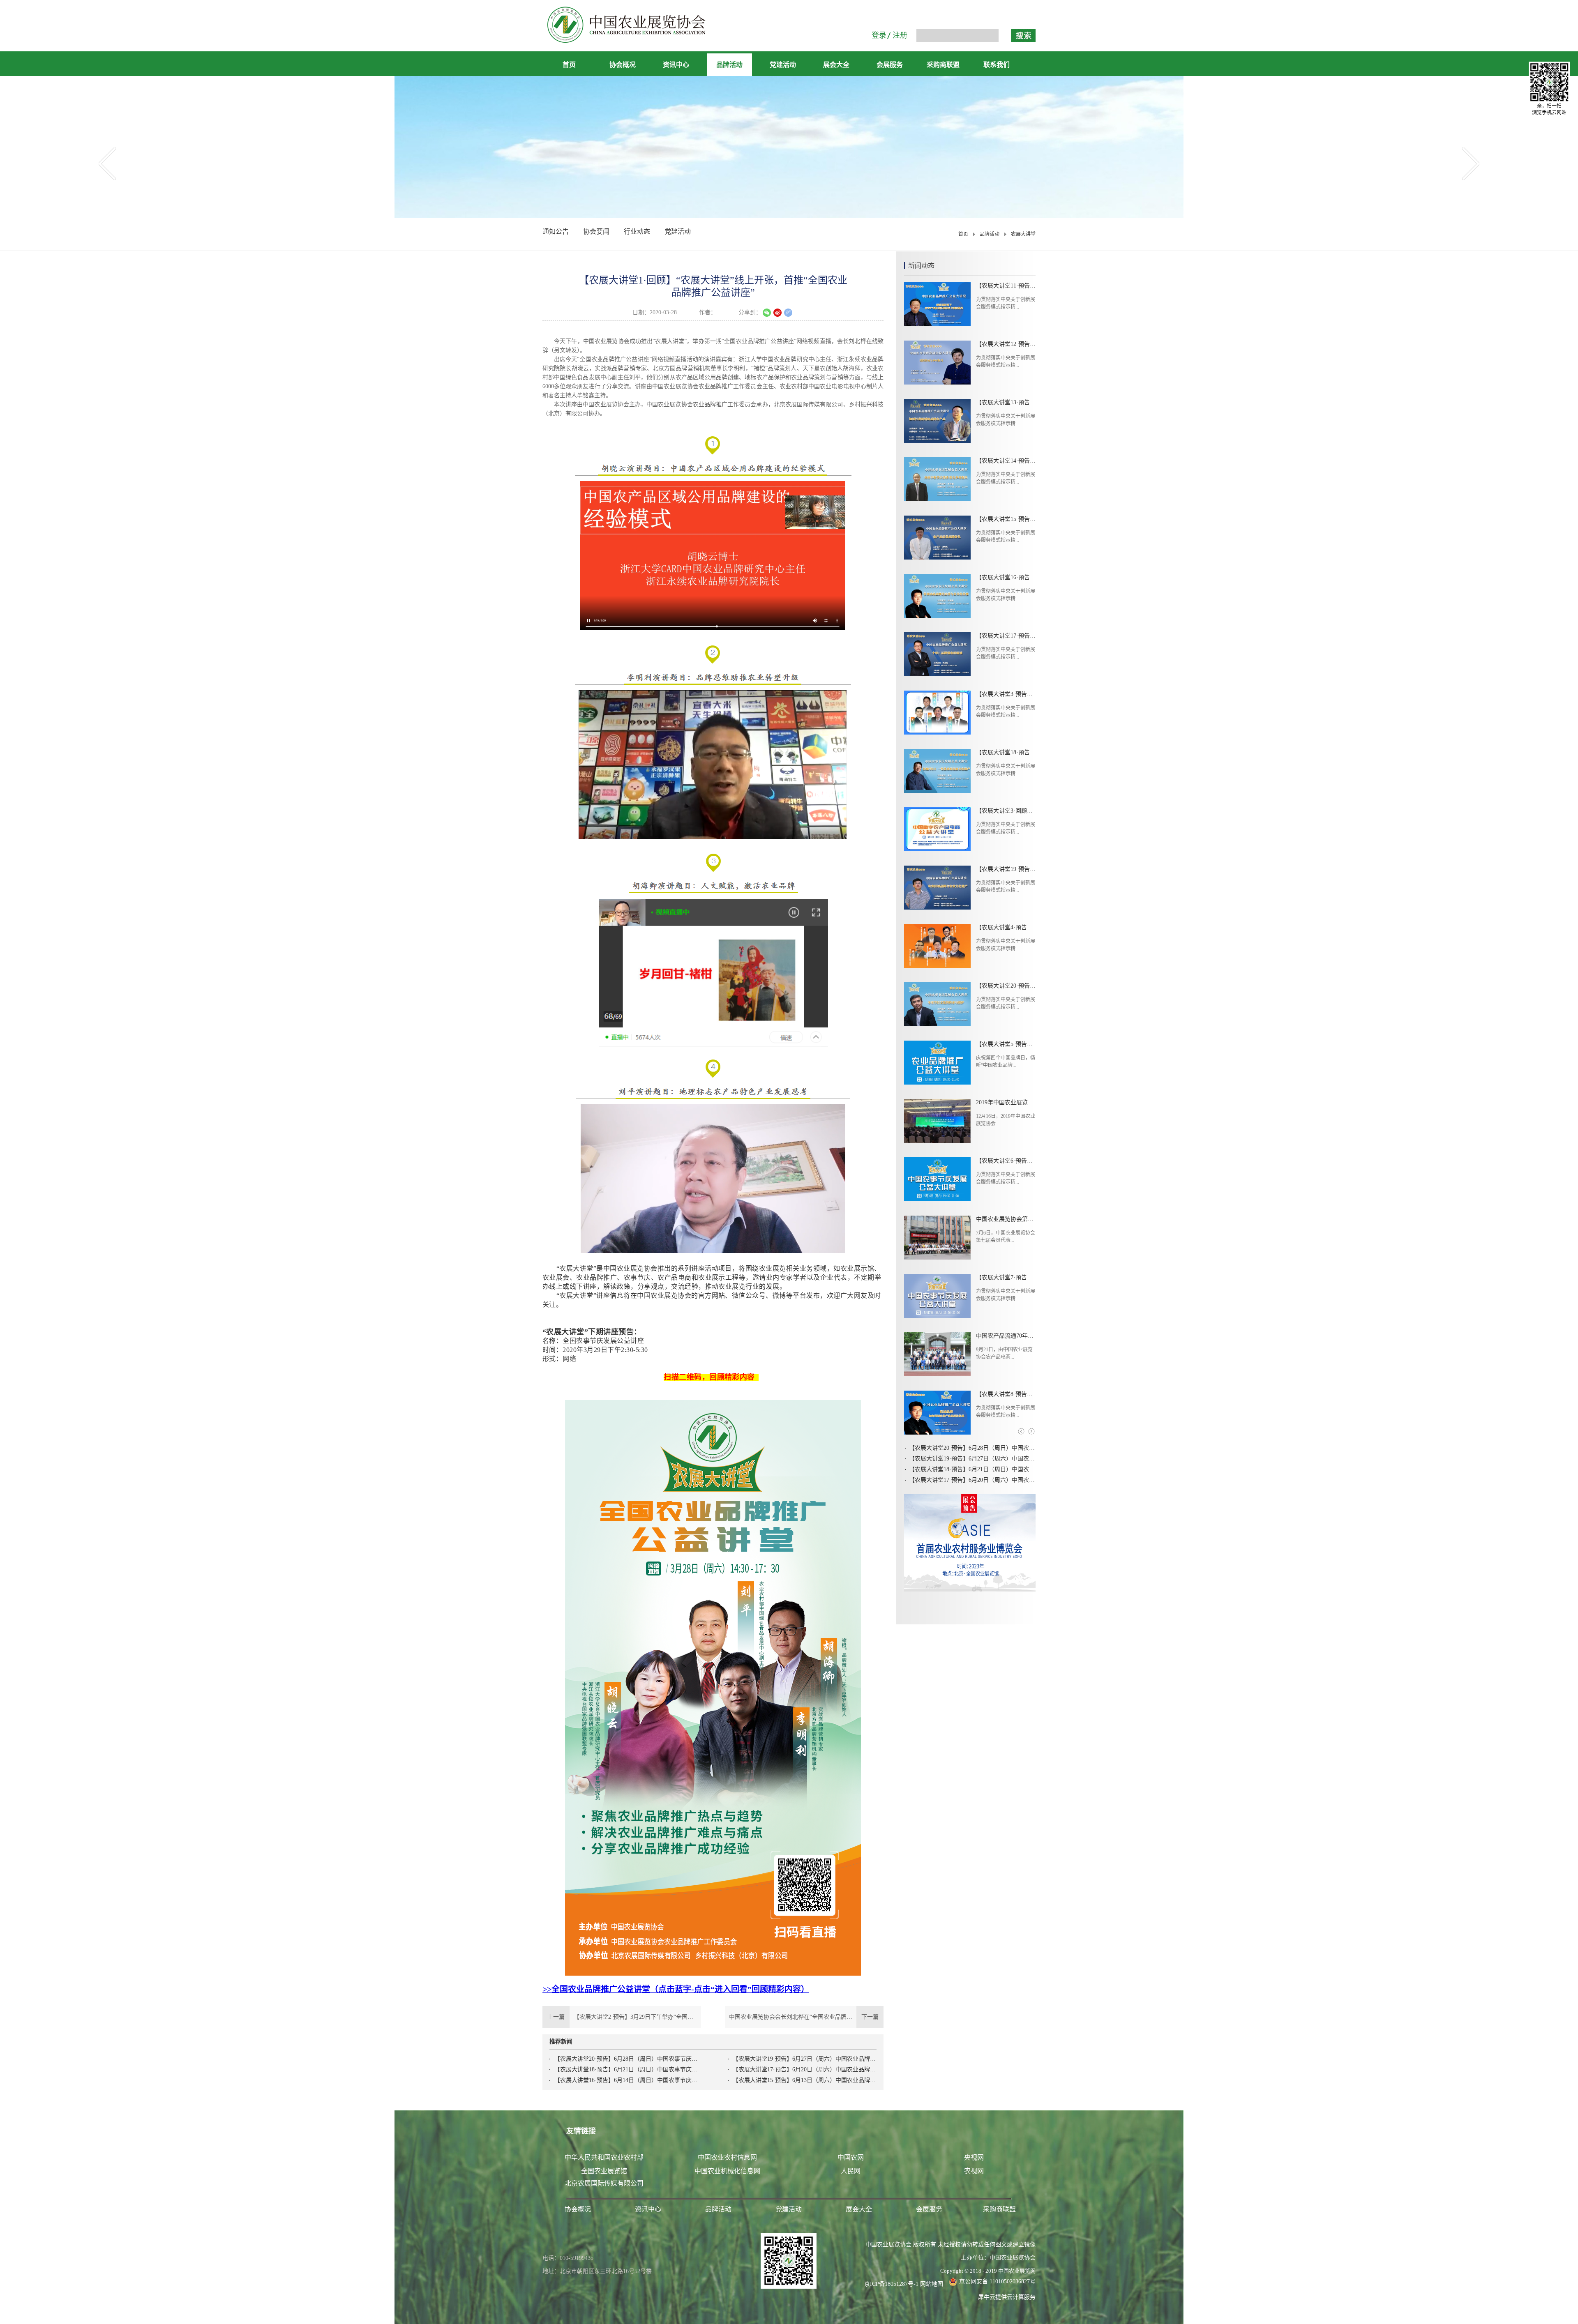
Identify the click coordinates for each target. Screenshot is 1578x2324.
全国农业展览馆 (604, 2171)
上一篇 (622, 2017)
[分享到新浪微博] (777, 313)
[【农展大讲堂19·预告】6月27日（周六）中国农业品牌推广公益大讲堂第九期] (937, 888)
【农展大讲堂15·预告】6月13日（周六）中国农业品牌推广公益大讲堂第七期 (805, 2080)
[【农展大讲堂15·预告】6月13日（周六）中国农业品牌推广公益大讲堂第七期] (937, 538)
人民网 (851, 2171)
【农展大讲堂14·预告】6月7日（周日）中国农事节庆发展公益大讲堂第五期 (1006, 461)
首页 (569, 65)
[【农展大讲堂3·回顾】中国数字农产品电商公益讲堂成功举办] (937, 829)
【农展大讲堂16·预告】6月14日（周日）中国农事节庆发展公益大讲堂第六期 (626, 2080)
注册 (900, 35)
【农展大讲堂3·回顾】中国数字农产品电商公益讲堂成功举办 (1006, 811)
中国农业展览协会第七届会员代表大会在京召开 (1006, 1219)
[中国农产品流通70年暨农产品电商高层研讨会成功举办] (937, 1354)
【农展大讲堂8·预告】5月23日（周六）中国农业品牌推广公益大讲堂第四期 (1006, 1394)
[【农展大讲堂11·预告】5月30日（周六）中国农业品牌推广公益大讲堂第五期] (937, 304)
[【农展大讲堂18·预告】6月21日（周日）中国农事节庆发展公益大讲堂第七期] (937, 771)
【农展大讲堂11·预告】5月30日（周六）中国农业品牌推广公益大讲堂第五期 (1006, 286)
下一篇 (806, 2017)
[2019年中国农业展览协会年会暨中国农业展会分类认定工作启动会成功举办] (937, 1121)
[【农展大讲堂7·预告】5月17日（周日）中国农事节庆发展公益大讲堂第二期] (937, 1296)
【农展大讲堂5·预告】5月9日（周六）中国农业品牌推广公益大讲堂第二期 (1006, 1044)
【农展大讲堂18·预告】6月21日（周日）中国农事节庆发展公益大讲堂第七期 (626, 2069)
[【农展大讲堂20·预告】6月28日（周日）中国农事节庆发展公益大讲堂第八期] (937, 1004)
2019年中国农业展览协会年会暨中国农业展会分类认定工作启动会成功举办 (1006, 1102)
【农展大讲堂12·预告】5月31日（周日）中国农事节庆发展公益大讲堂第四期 (1006, 344)
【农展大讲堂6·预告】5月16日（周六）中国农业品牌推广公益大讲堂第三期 (1006, 1161)
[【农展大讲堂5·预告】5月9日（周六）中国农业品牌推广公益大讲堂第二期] (937, 1063)
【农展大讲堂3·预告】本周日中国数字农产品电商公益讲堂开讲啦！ (1006, 694)
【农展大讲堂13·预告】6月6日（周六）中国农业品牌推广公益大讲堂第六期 (1006, 402)
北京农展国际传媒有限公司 (604, 2183)
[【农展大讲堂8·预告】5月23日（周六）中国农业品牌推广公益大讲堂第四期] (937, 1413)
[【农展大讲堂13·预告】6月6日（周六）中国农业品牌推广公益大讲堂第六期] (937, 421)
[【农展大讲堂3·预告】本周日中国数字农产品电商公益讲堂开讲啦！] (937, 713)
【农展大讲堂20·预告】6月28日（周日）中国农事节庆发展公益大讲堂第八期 (626, 2059)
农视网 (974, 2171)
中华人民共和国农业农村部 (604, 2157)
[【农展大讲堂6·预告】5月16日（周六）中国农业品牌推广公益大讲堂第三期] (937, 1179)
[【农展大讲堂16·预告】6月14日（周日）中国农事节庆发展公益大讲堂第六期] (937, 596)
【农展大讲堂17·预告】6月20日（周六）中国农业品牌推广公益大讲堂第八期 (805, 2069)
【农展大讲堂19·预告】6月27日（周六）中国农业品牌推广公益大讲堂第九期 (805, 2059)
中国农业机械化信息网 (727, 2171)
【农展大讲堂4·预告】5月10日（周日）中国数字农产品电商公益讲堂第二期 (1006, 927)
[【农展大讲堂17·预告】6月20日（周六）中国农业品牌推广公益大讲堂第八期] (937, 654)
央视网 (974, 2157)
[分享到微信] (767, 313)
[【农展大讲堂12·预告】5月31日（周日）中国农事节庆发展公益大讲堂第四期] (937, 363)
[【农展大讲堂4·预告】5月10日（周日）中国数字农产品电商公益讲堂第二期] (937, 946)
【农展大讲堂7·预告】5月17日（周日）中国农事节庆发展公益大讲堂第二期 (1006, 1277)
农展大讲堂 (1023, 234)
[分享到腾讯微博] (788, 313)
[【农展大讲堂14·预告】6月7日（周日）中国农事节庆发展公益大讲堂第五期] (937, 479)
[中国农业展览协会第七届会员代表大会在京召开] (937, 1238)
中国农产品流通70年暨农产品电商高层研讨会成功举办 (1006, 1336)
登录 (879, 35)
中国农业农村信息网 (727, 2157)
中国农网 (851, 2157)
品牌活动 (990, 234)
